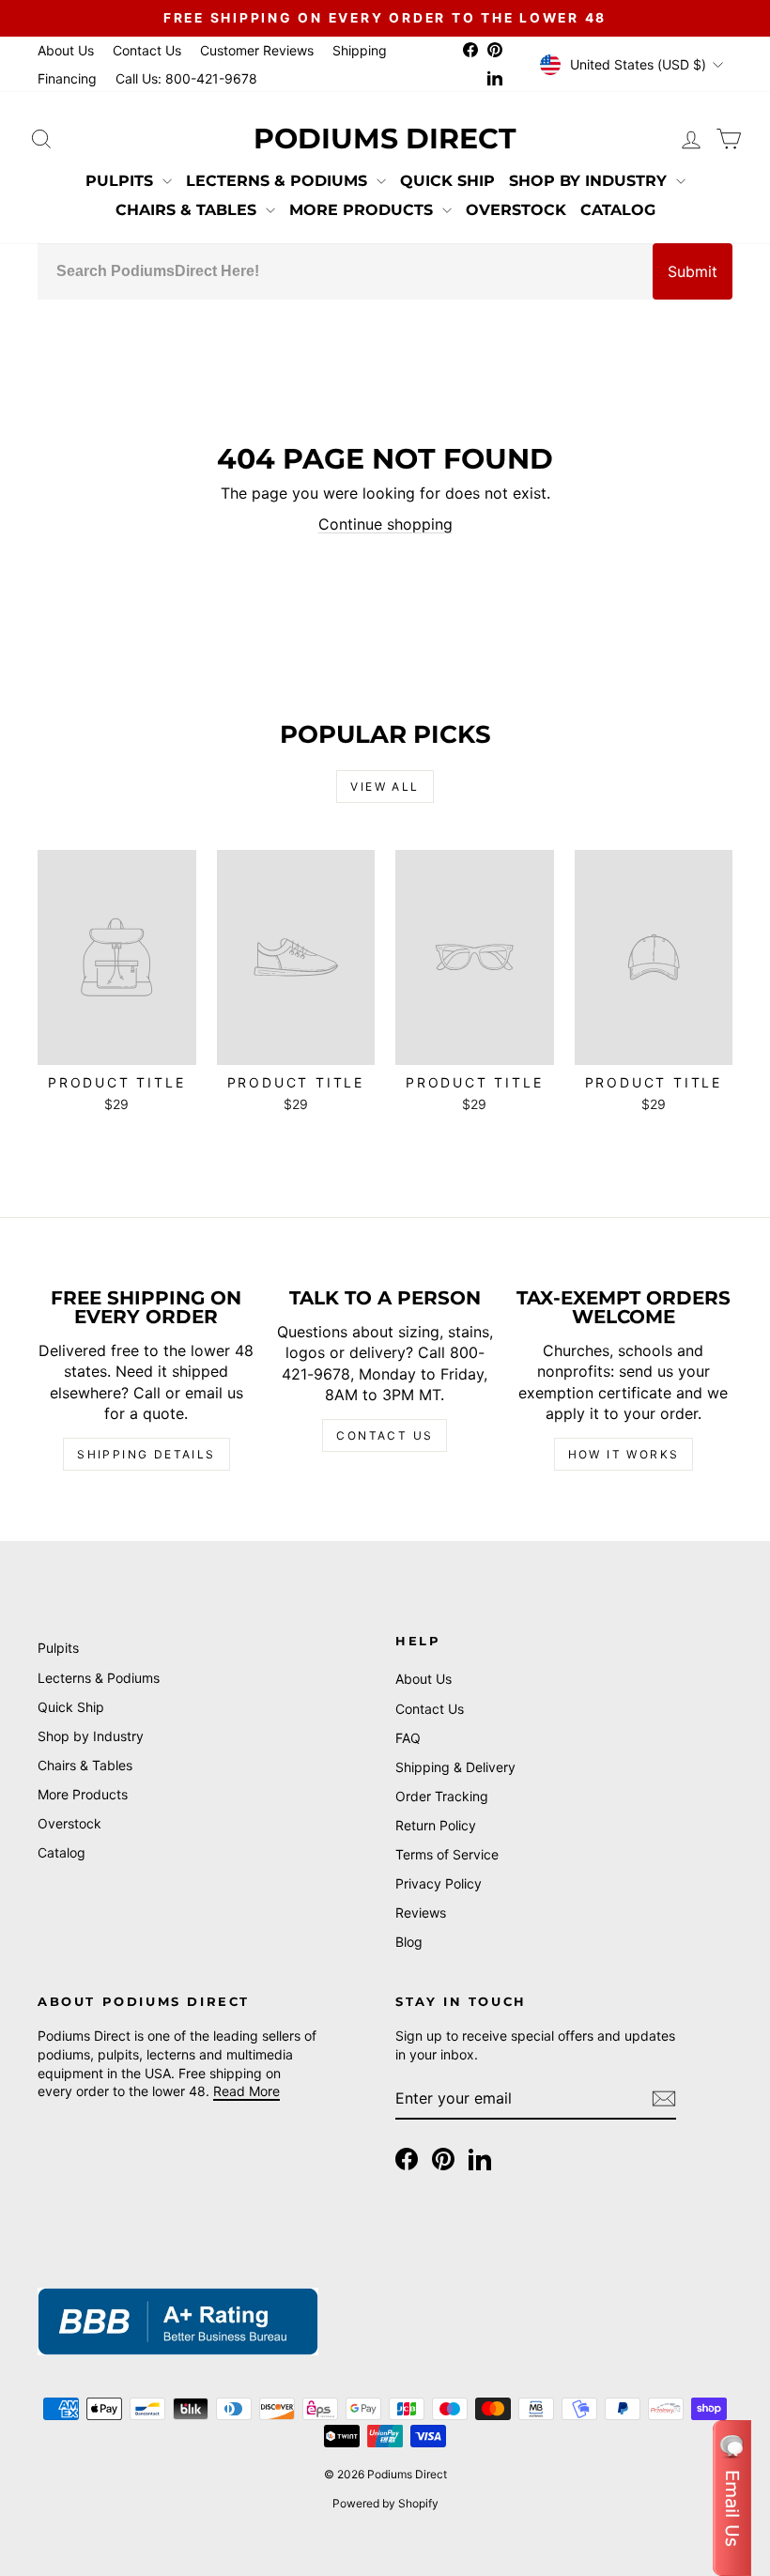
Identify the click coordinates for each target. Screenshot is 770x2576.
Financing (67, 78)
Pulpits (122, 181)
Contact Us (147, 50)
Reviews (421, 1913)
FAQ (408, 1738)
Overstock (516, 210)
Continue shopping (385, 524)
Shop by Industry (590, 181)
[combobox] (345, 271)
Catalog (618, 210)
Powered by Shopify (385, 2503)
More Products (363, 210)
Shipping (360, 50)
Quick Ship (447, 181)
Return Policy (436, 1825)
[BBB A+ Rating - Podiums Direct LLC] (178, 2321)
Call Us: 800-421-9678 (186, 78)
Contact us (385, 1435)
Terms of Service (447, 1854)
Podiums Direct (385, 139)
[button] (732, 2498)
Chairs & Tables (188, 210)
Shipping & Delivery (455, 1767)
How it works (624, 1454)
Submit (693, 271)
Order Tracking (442, 1796)
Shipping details (146, 1454)
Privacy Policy (439, 1883)
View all (385, 787)
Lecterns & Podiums (279, 181)
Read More (246, 2091)
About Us (66, 50)
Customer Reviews (257, 50)
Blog (409, 1942)
